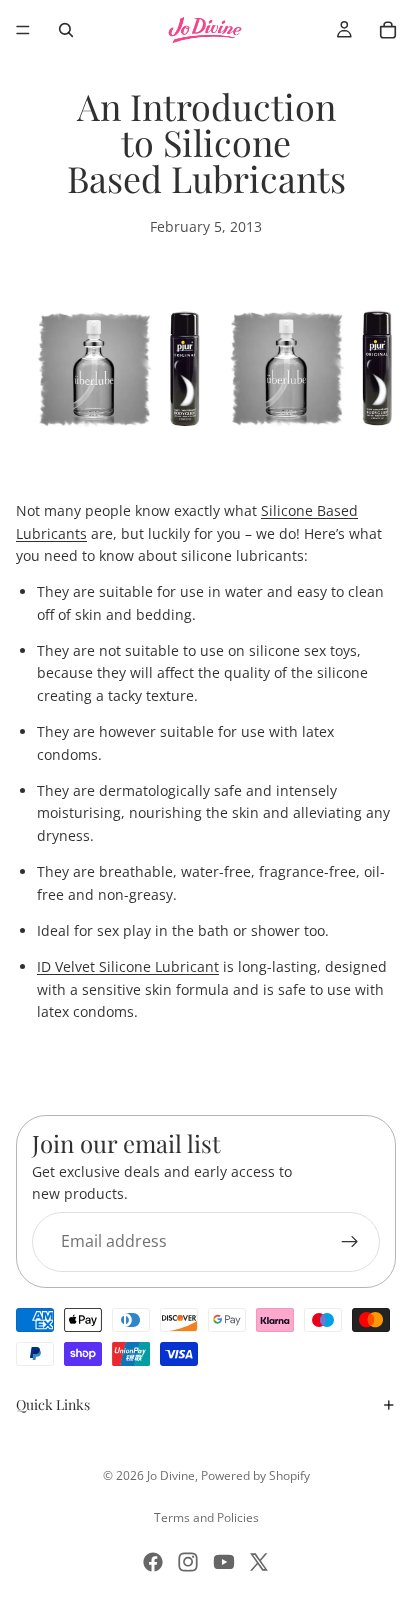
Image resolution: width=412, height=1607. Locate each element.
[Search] (66, 30)
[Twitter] (259, 1562)
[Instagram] (188, 1562)
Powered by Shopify (255, 1475)
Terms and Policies (206, 1517)
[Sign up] (350, 1241)
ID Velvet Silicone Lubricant (128, 966)
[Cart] (388, 30)
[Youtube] (224, 1562)
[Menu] (23, 30)
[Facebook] (153, 1562)
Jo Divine (171, 1475)
